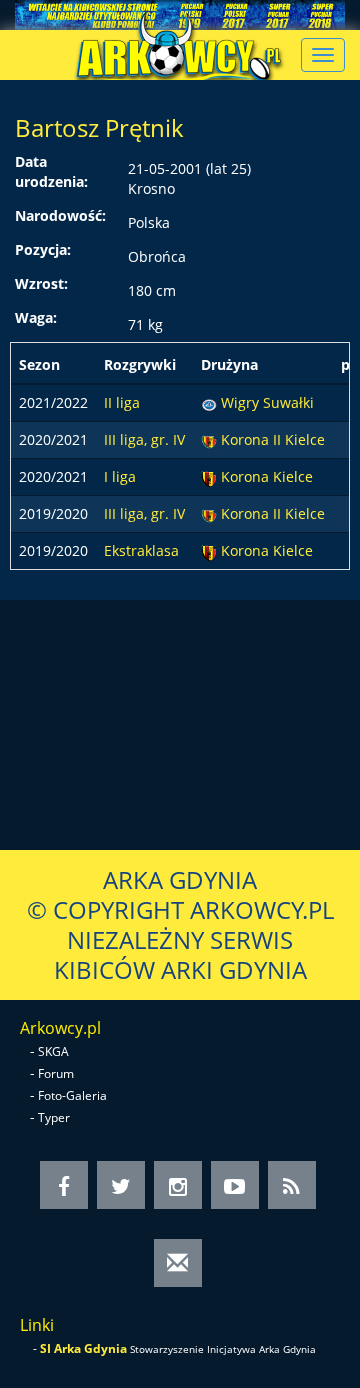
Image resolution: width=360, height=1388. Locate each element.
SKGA (53, 1051)
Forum (56, 1073)
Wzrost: (41, 283)
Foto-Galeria (72, 1095)
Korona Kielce (267, 476)
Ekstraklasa (141, 550)
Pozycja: (43, 249)
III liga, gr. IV (144, 439)
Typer (54, 1117)
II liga (122, 402)
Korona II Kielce (273, 439)
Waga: (36, 317)
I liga (120, 476)
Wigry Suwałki (267, 402)
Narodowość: (60, 215)
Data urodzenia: (51, 171)
